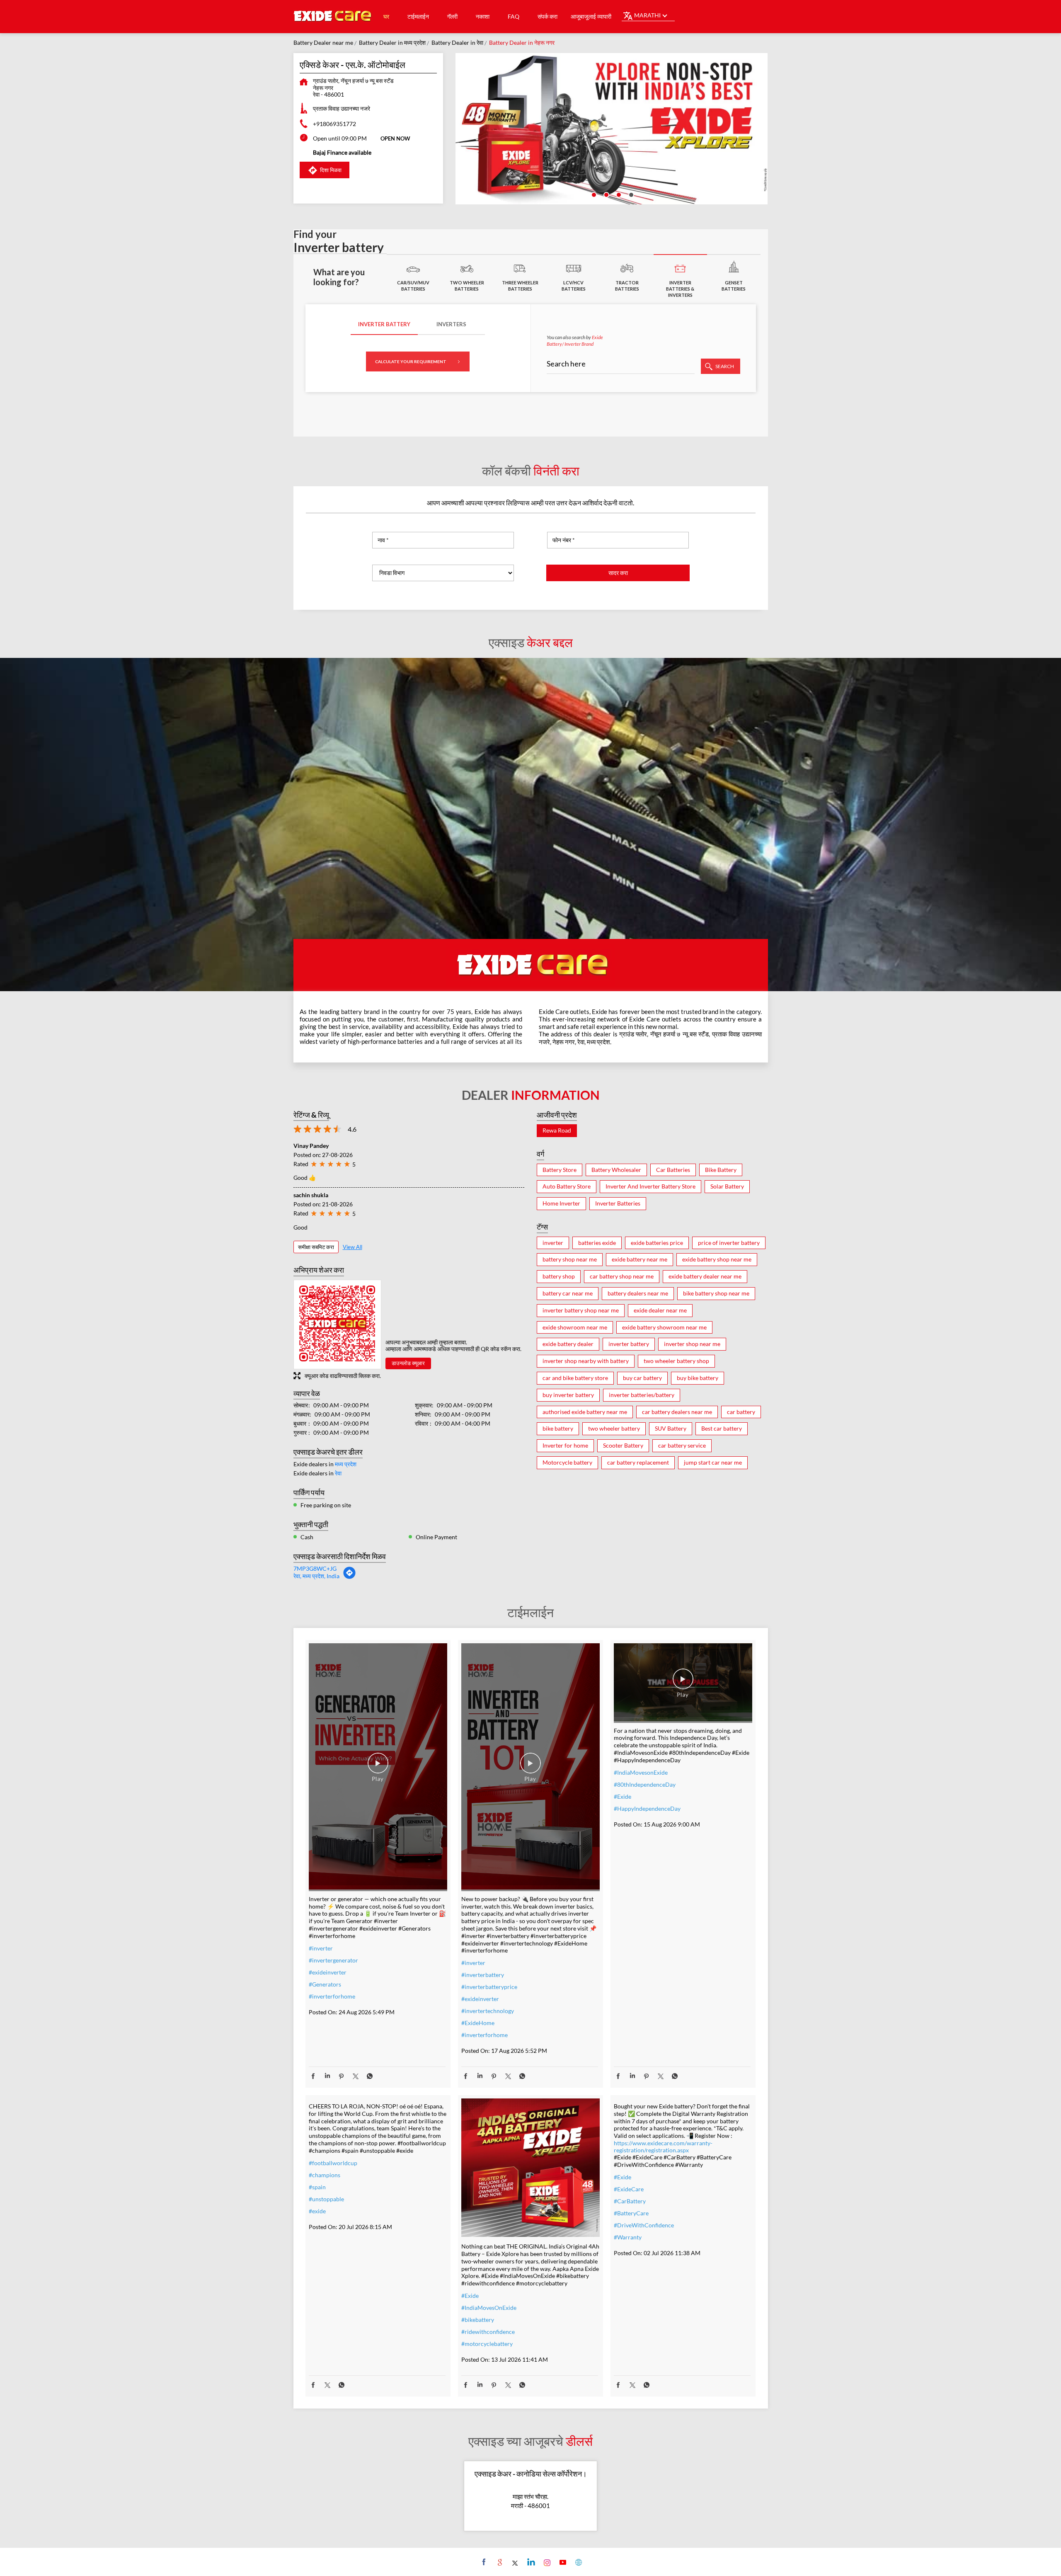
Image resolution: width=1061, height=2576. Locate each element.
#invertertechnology (488, 2011)
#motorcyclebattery (487, 2344)
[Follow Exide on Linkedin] (530, 2562)
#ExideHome (478, 2023)
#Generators (325, 1984)
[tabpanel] (612, 129)
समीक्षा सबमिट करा (316, 1247)
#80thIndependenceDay (645, 1784)
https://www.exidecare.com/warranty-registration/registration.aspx (663, 2147)
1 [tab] (593, 194)
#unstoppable (326, 2199)
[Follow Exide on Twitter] (515, 2562)
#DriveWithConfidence (644, 2225)
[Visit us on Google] (499, 2562)
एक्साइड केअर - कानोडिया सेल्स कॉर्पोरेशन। (531, 2474)
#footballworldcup (333, 2163)
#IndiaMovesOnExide (489, 2308)
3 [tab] (618, 194)
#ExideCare (629, 2189)
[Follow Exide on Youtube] (562, 2562)
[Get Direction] (349, 1577)
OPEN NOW (395, 138)
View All (352, 1247)
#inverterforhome (332, 1996)
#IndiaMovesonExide (641, 1772)
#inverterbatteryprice (489, 1987)
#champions (325, 2175)
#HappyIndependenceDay (647, 1808)
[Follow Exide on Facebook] (483, 2562)
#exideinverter (328, 1972)
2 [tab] (606, 194)
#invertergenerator (333, 1960)
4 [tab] (630, 194)
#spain (317, 2187)
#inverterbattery (483, 1975)
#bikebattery (478, 2320)
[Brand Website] (578, 2562)
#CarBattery (630, 2201)
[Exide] (333, 17)
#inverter (321, 1948)
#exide (317, 2211)
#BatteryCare (631, 2213)
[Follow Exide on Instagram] (546, 2562)
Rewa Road (557, 1130)
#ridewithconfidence (488, 2332)
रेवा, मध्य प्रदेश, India (316, 1576)
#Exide (623, 1796)
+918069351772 (334, 124)
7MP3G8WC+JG (315, 1568)
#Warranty (628, 2237)
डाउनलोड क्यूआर (408, 1363)
